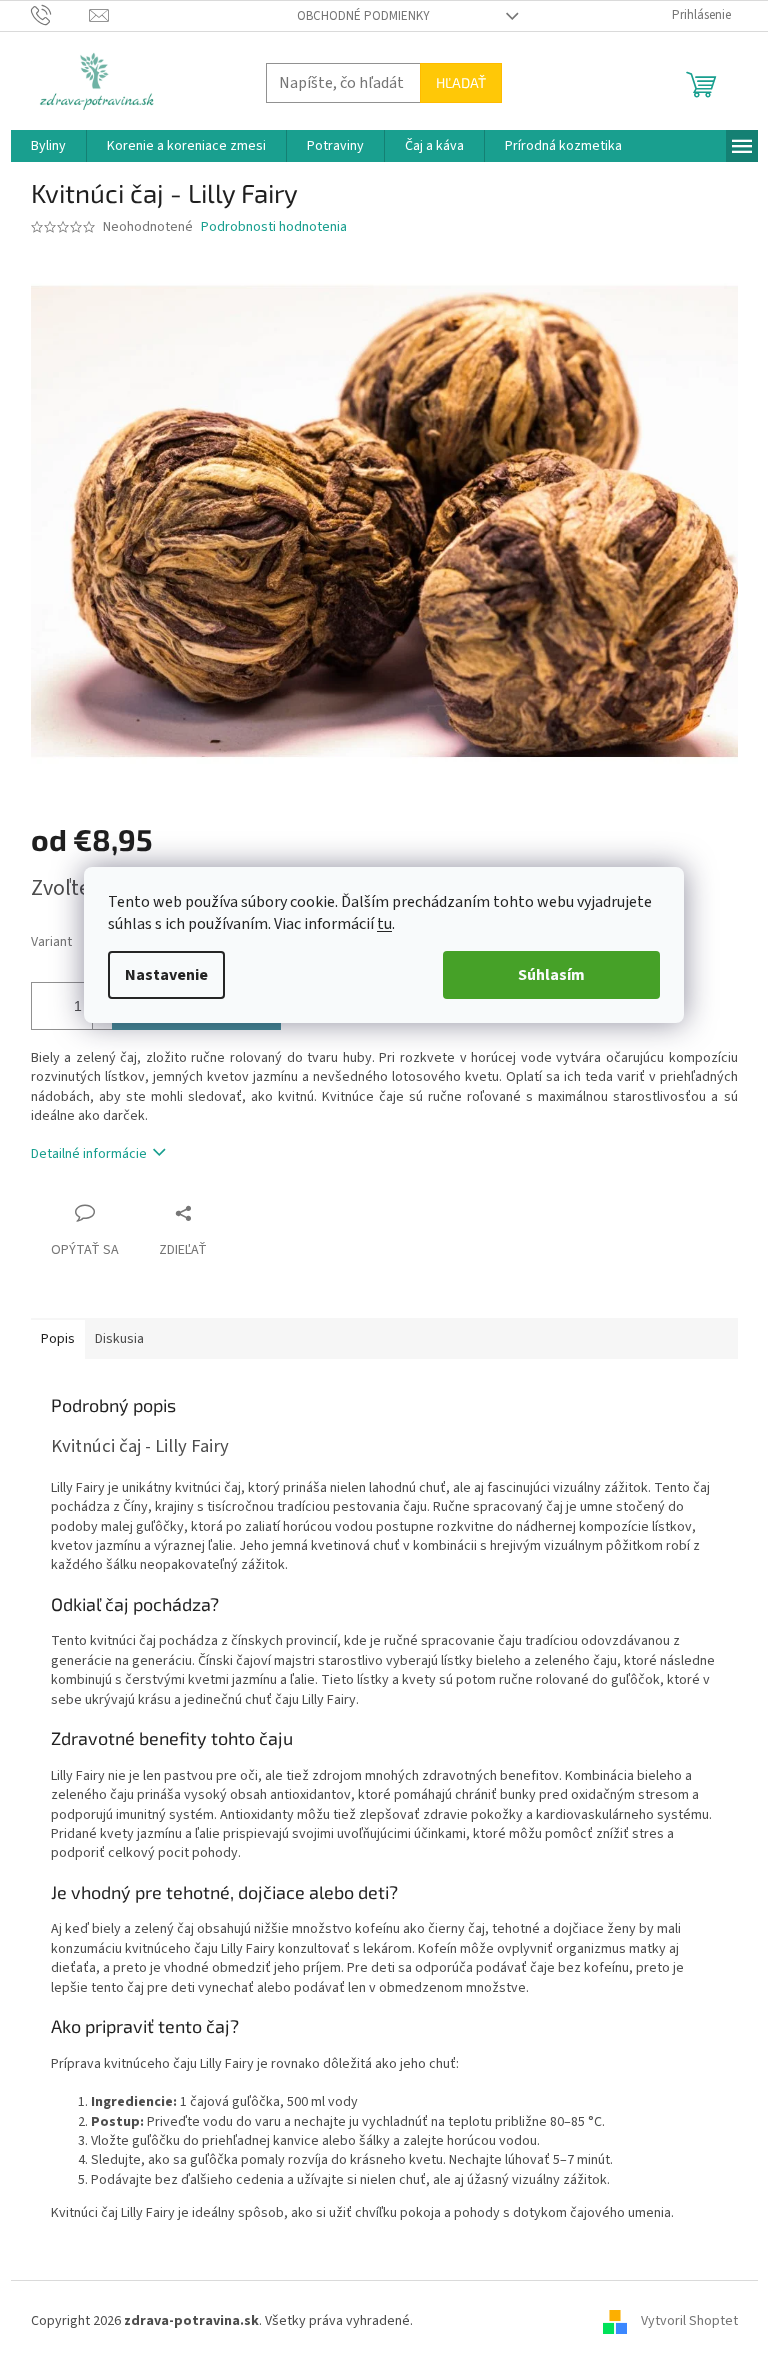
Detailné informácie (89, 1154)
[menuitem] (48, 146)
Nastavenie (166, 975)
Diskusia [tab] (119, 1339)
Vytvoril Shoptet (689, 2321)
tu (384, 924)
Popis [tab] (58, 1339)
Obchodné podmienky (363, 16)
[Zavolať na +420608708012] (60, 15)
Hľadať (461, 82)
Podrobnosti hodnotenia (274, 227)
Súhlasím (551, 975)
